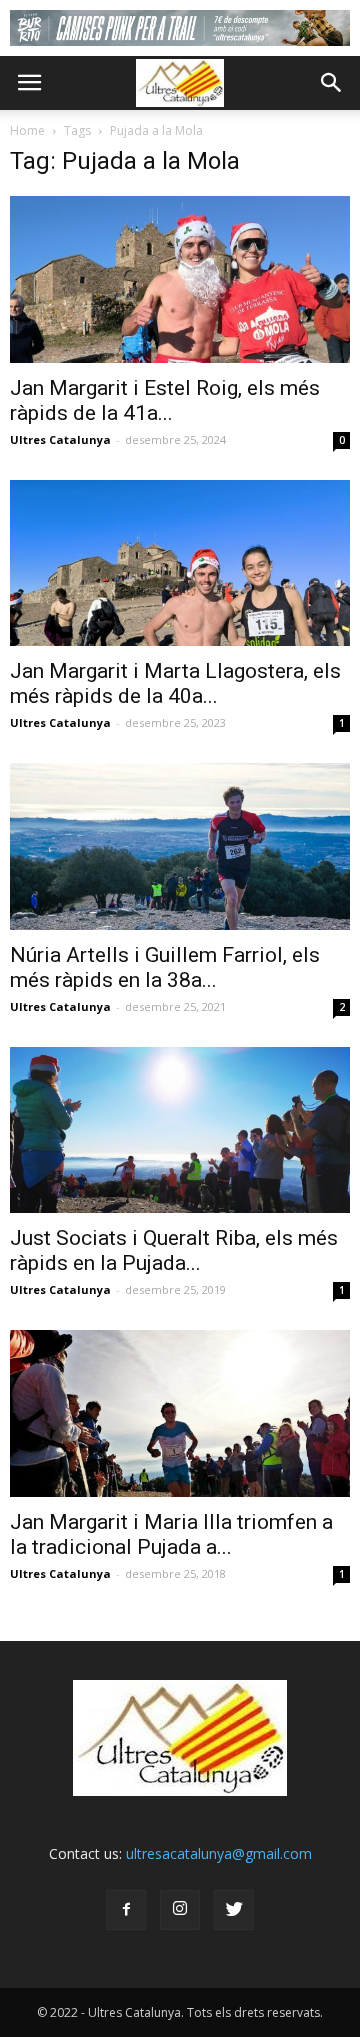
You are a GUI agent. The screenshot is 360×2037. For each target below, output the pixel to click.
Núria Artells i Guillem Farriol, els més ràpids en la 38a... (165, 967)
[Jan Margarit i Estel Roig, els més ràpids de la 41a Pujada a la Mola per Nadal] (180, 279)
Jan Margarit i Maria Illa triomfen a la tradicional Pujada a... (171, 1534)
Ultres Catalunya (60, 439)
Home (27, 130)
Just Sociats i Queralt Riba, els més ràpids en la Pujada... (174, 1250)
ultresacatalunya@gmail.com (219, 1853)
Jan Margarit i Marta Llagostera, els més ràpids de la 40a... (175, 683)
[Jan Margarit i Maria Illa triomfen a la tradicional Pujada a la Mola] (180, 1413)
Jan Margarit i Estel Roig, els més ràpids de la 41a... (165, 400)
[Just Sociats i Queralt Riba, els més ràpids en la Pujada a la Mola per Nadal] (180, 1130)
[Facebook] (126, 1910)
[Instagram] (180, 1910)
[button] (332, 83)
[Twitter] (234, 1910)
